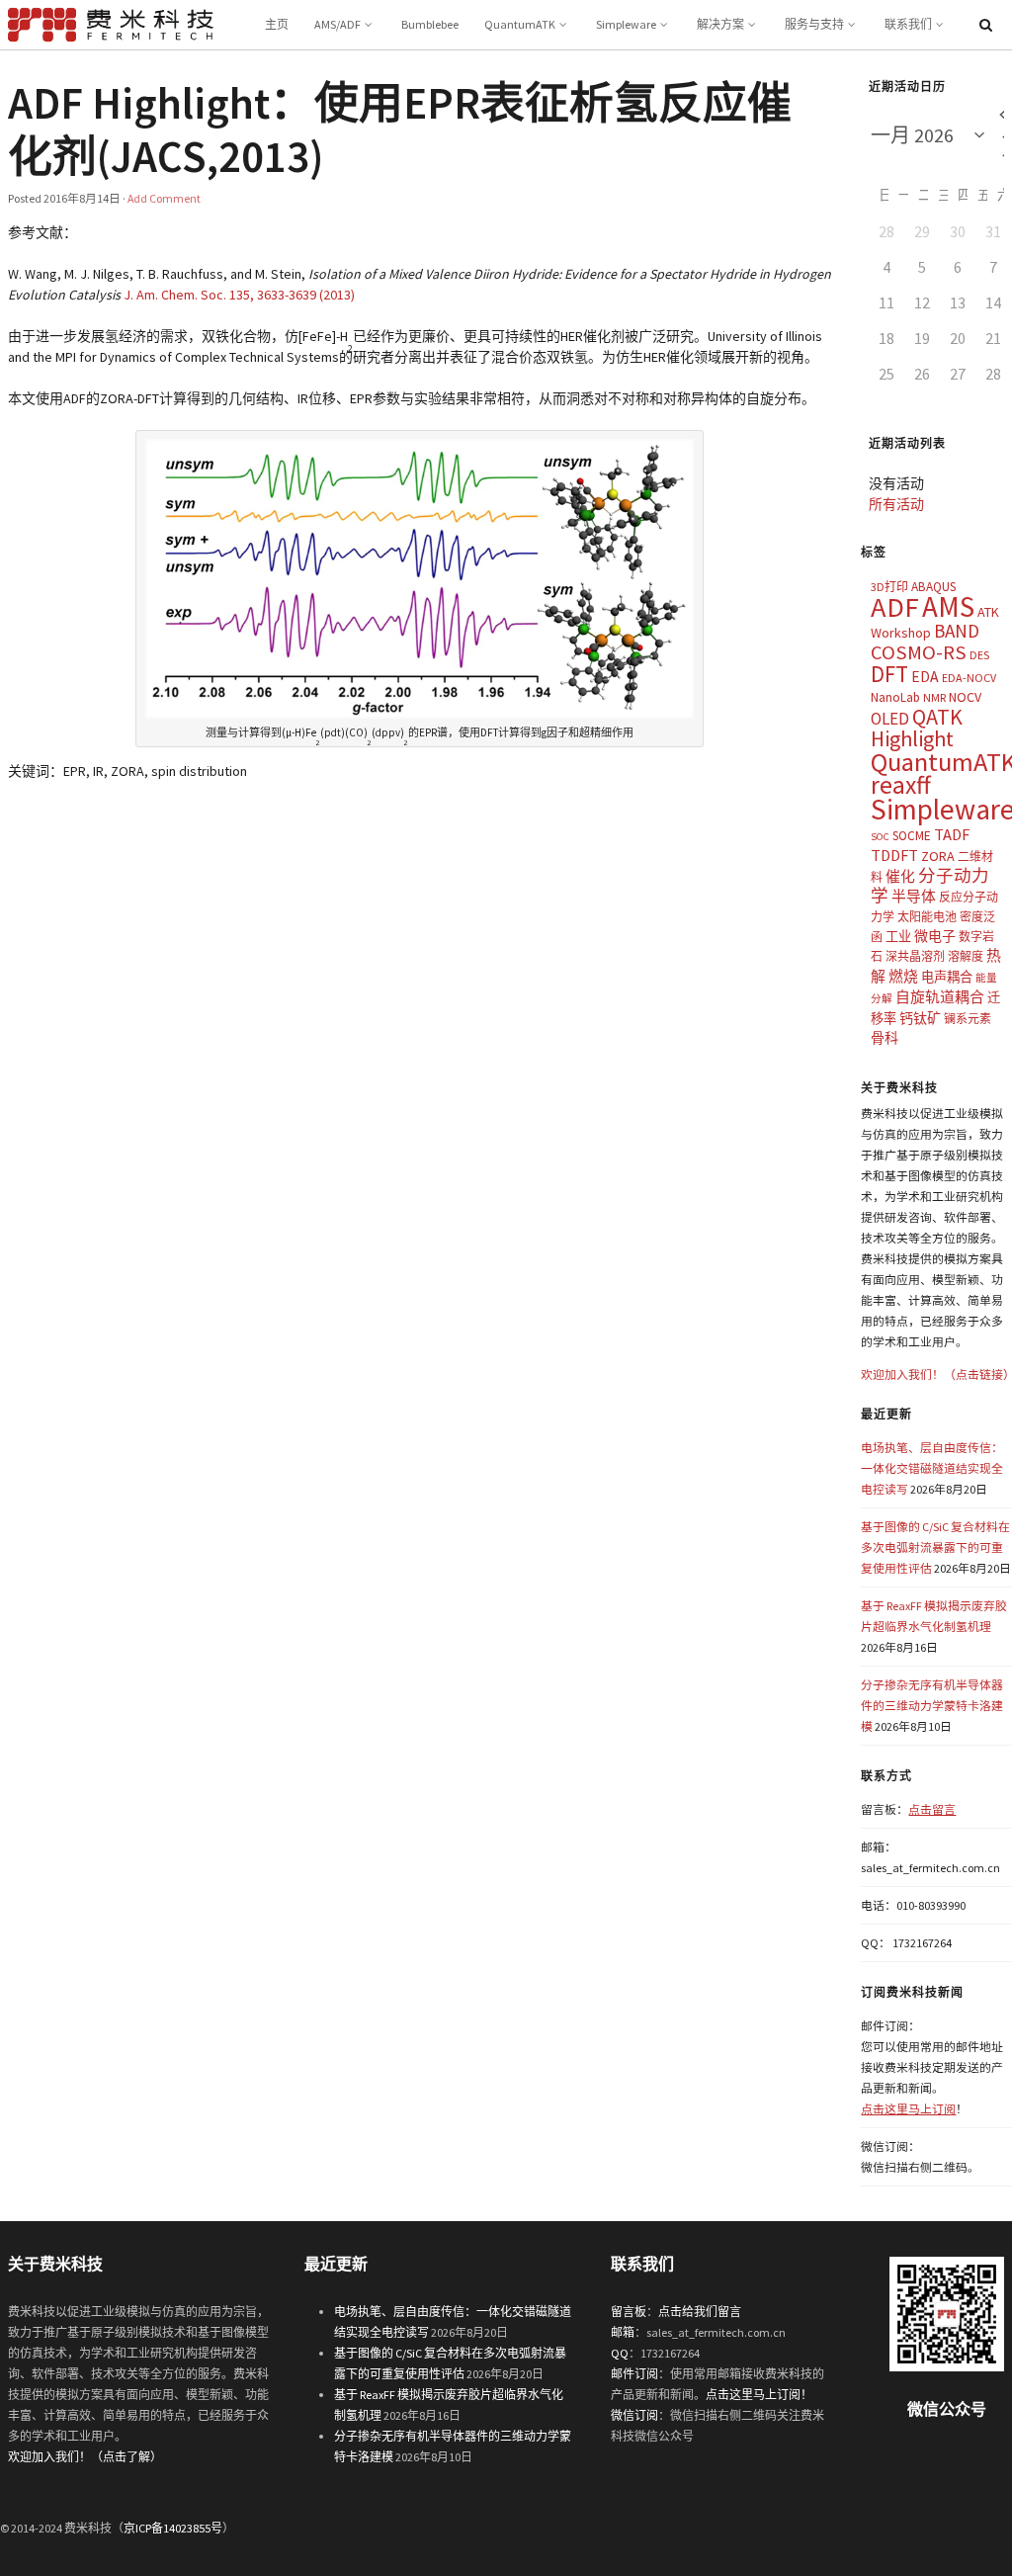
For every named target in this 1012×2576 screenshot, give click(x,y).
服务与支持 (814, 24)
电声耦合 (947, 977)
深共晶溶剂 (915, 956)
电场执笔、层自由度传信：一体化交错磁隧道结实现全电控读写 (932, 1468)
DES (979, 655)
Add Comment (164, 198)
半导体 (914, 896)
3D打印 (889, 587)
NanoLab (895, 697)
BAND (957, 631)
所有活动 (896, 504)
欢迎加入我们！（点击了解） (85, 2457)
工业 (898, 937)
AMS (948, 606)
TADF (952, 834)
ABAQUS (933, 587)
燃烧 (903, 976)
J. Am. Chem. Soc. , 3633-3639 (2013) (239, 295)
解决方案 (720, 24)
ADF (895, 607)
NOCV (965, 697)
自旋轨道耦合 (940, 997)
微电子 (935, 936)
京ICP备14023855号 (173, 2528)
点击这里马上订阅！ (759, 2395)
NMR (934, 697)
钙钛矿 (920, 1018)
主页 (277, 24)
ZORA (938, 856)
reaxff (901, 785)
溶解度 (966, 956)
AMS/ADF (337, 24)
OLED (890, 719)
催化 (900, 876)
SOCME (912, 836)
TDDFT (894, 855)
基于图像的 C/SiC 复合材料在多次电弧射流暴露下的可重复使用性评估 (935, 1547)
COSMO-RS (919, 652)
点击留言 (932, 1809)
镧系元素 (968, 1019)
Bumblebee (430, 24)
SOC (880, 837)
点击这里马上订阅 (908, 2109)
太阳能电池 (927, 917)
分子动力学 (930, 886)
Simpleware (626, 24)
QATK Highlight (917, 728)
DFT (889, 674)
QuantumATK (520, 24)
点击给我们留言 (700, 2312)
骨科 (885, 1038)
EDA (925, 677)
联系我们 (908, 24)
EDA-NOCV (969, 678)
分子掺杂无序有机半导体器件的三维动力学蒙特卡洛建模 (932, 1706)
